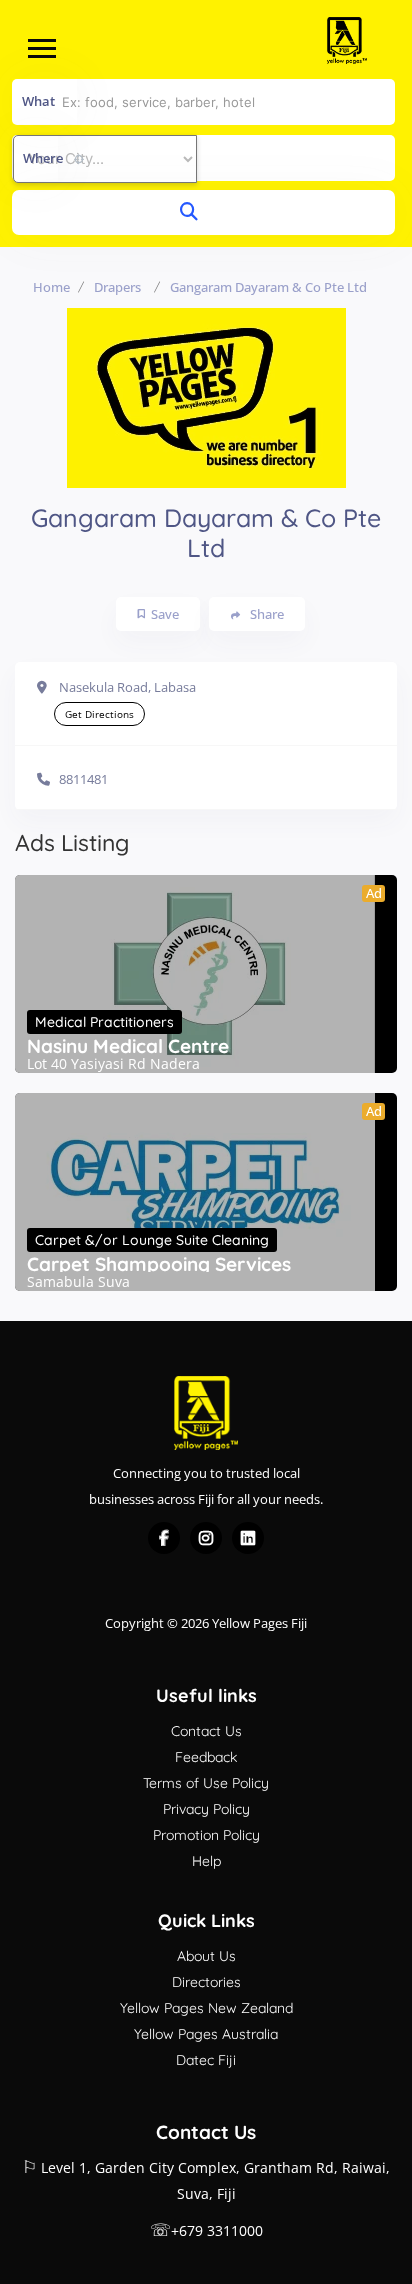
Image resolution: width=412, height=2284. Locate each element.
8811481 (83, 779)
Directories (206, 1982)
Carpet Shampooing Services (159, 1264)
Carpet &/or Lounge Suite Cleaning (152, 1240)
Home (51, 287)
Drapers (117, 287)
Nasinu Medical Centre (128, 1046)
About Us (206, 1956)
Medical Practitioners (104, 1022)
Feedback (206, 1757)
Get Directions (99, 714)
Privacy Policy (206, 1809)
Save (165, 614)
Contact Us (206, 1731)
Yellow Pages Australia (206, 2034)
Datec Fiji (206, 2060)
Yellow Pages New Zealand (206, 2008)
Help (206, 1861)
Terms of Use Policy (206, 1783)
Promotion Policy (206, 1835)
